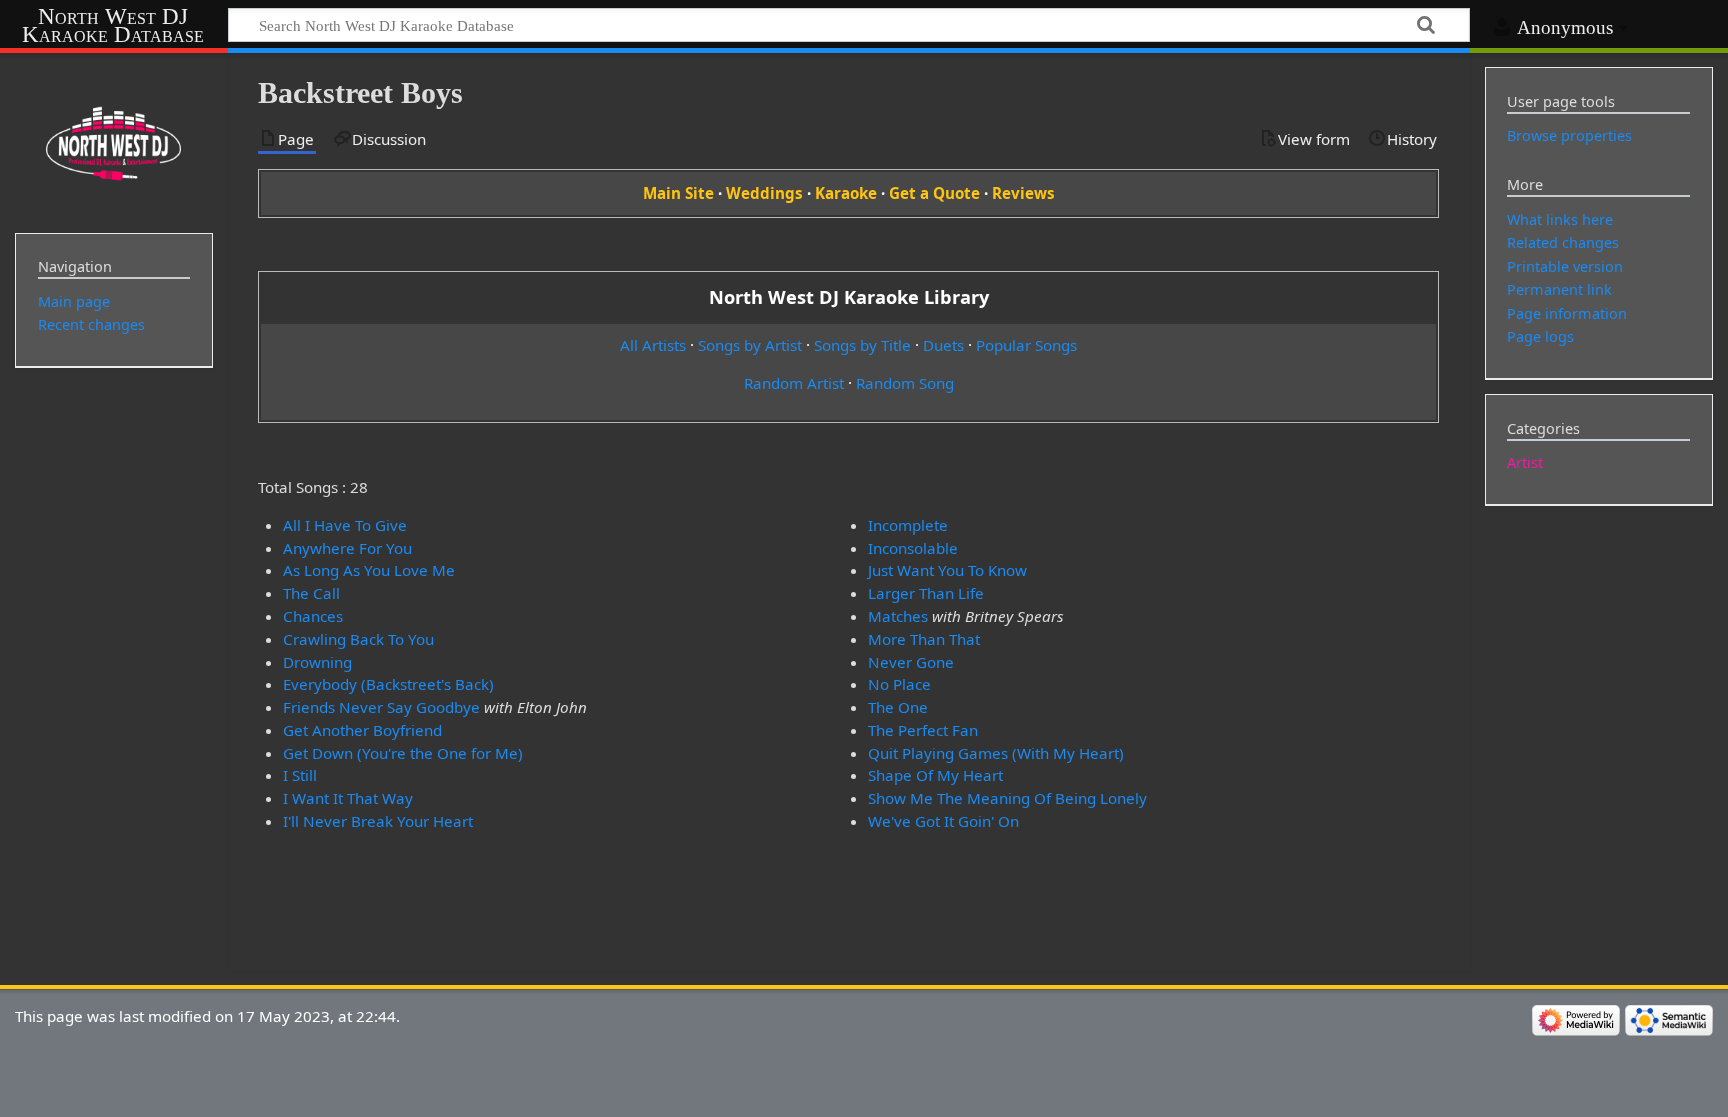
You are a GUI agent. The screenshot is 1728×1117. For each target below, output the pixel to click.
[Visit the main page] (114, 141)
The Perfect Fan (923, 730)
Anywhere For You (347, 548)
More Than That (924, 639)
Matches (898, 616)
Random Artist (794, 383)
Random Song (905, 383)
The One (898, 707)
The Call (311, 593)
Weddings (764, 193)
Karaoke (846, 193)
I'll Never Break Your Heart (378, 821)
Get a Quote (934, 193)
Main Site (678, 193)
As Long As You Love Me (369, 570)
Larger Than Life (926, 593)
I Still (300, 775)
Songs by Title (862, 345)
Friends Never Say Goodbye (381, 707)
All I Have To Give (345, 525)
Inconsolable (913, 548)
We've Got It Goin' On (943, 821)
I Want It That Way (348, 798)
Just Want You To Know (947, 570)
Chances (313, 616)
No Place (899, 684)
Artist (1525, 462)
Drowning (317, 662)
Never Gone (911, 662)
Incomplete (908, 525)
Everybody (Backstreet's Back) (388, 684)
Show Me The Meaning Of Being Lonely (1007, 798)
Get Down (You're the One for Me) (403, 753)
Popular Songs (1026, 345)
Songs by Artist (750, 345)
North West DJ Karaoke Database (113, 26)
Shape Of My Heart (935, 775)
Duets (943, 345)
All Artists (653, 345)
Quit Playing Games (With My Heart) (996, 753)
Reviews (1023, 193)
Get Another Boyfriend (362, 730)
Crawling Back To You (358, 639)
